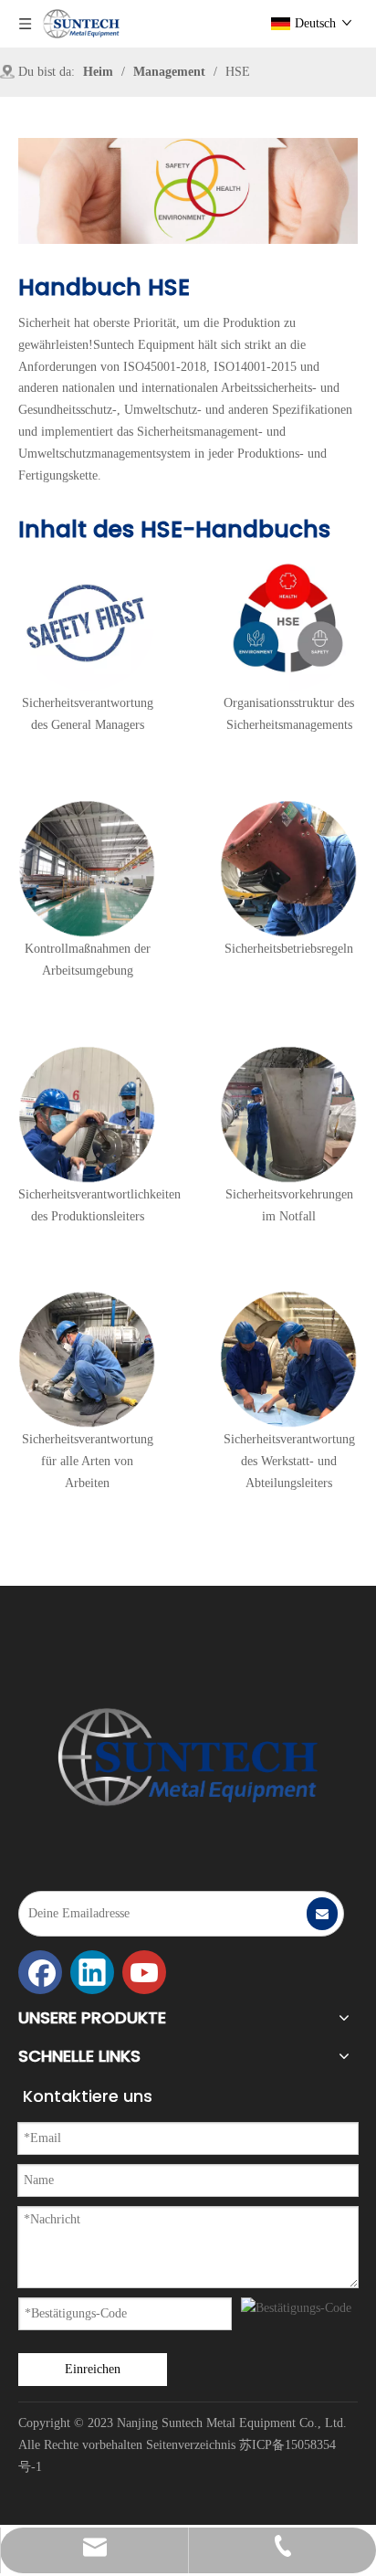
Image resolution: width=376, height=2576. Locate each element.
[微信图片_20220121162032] (188, 1757)
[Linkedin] (92, 1972)
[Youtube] (144, 1972)
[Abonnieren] (322, 1914)
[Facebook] (40, 1972)
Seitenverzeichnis (191, 2445)
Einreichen (93, 2369)
